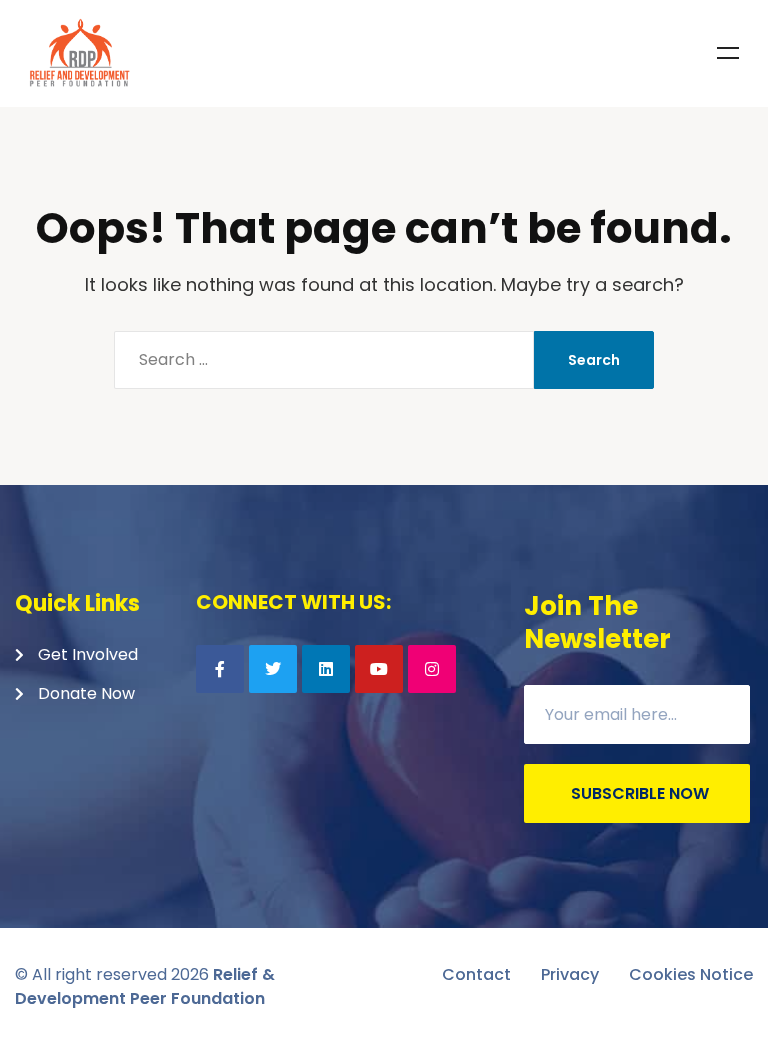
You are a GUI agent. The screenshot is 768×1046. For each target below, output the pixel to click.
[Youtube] (379, 669)
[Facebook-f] (220, 669)
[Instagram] (432, 669)
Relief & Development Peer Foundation (145, 986)
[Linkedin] (326, 669)
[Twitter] (273, 669)
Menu (728, 53)
